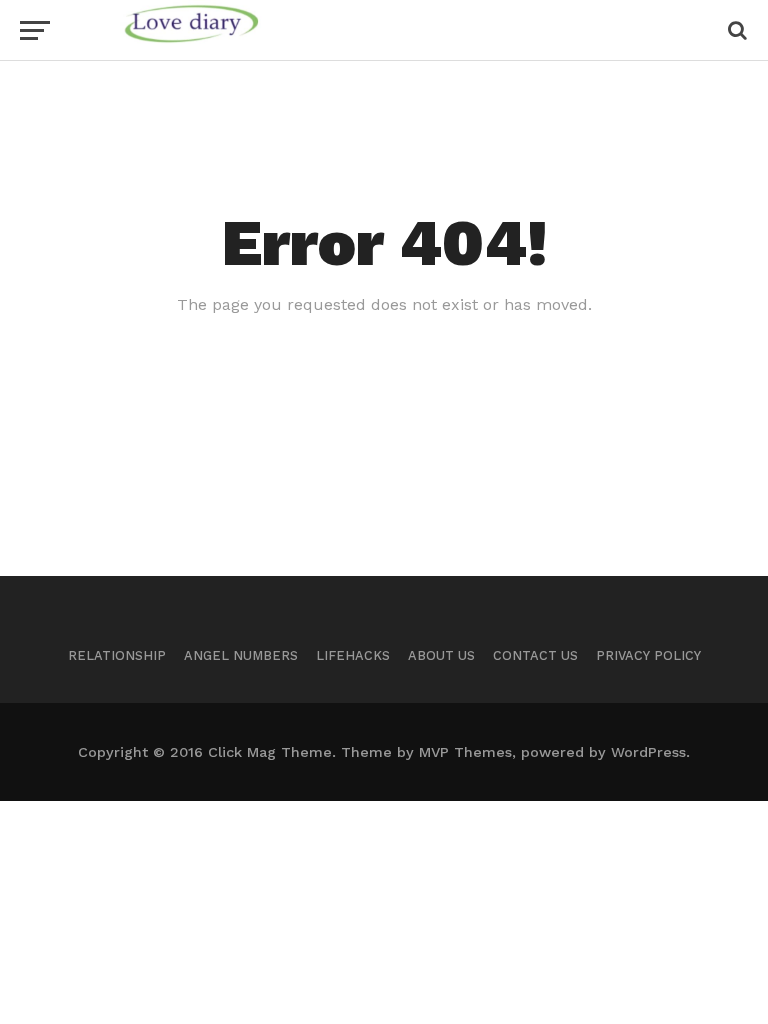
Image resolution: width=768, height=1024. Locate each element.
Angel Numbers (241, 655)
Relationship (117, 655)
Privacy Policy (648, 655)
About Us (441, 655)
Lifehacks (353, 655)
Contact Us (535, 655)
